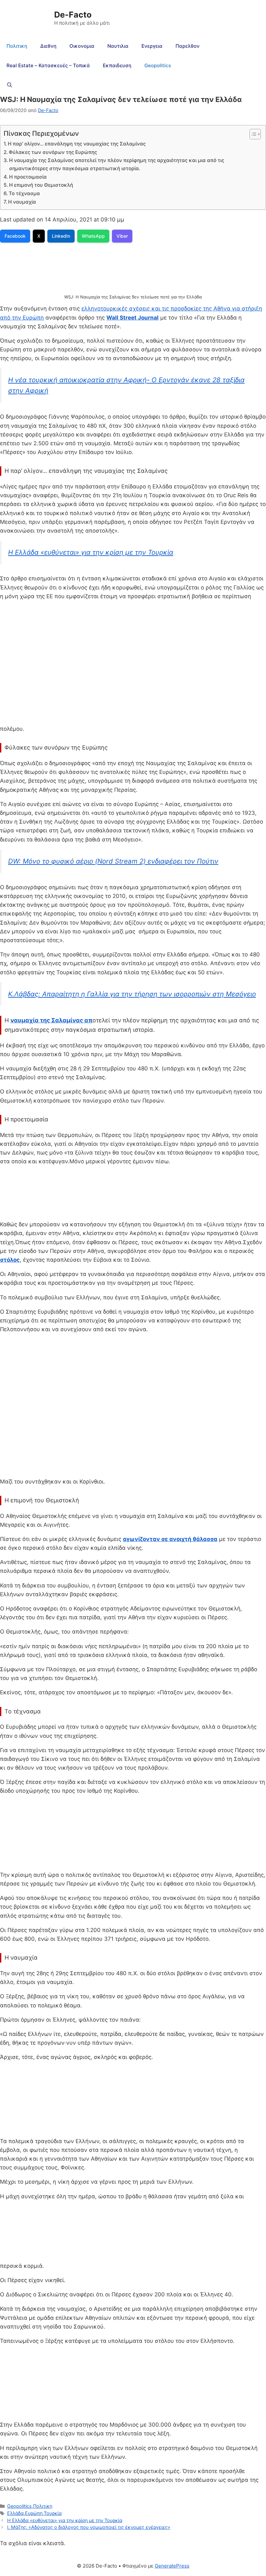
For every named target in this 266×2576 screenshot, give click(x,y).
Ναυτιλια (118, 46)
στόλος (10, 1260)
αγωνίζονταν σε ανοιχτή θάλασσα (170, 1539)
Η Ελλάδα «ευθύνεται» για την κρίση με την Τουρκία (91, 552)
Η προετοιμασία (28, 177)
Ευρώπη (34, 2513)
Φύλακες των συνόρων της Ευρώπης (53, 152)
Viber (122, 236)
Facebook (15, 236)
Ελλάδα (15, 2513)
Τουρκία (53, 2513)
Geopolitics (158, 65)
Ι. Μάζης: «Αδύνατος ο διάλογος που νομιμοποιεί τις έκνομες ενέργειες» (89, 2527)
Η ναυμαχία (22, 202)
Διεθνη (48, 46)
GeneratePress (172, 2566)
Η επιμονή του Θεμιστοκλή (41, 185)
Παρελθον (187, 46)
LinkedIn (61, 236)
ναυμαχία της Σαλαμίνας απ (51, 1020)
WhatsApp (93, 236)
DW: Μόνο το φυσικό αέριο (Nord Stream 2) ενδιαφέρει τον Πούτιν (113, 861)
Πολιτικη (17, 46)
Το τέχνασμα (24, 193)
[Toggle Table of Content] (252, 134)
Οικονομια (82, 46)
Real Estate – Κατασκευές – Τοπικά (48, 65)
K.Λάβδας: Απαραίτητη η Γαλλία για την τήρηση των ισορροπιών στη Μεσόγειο (132, 994)
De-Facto (73, 15)
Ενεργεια (152, 46)
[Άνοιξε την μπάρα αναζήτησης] (10, 85)
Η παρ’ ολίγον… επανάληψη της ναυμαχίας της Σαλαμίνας (77, 144)
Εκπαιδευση (117, 65)
